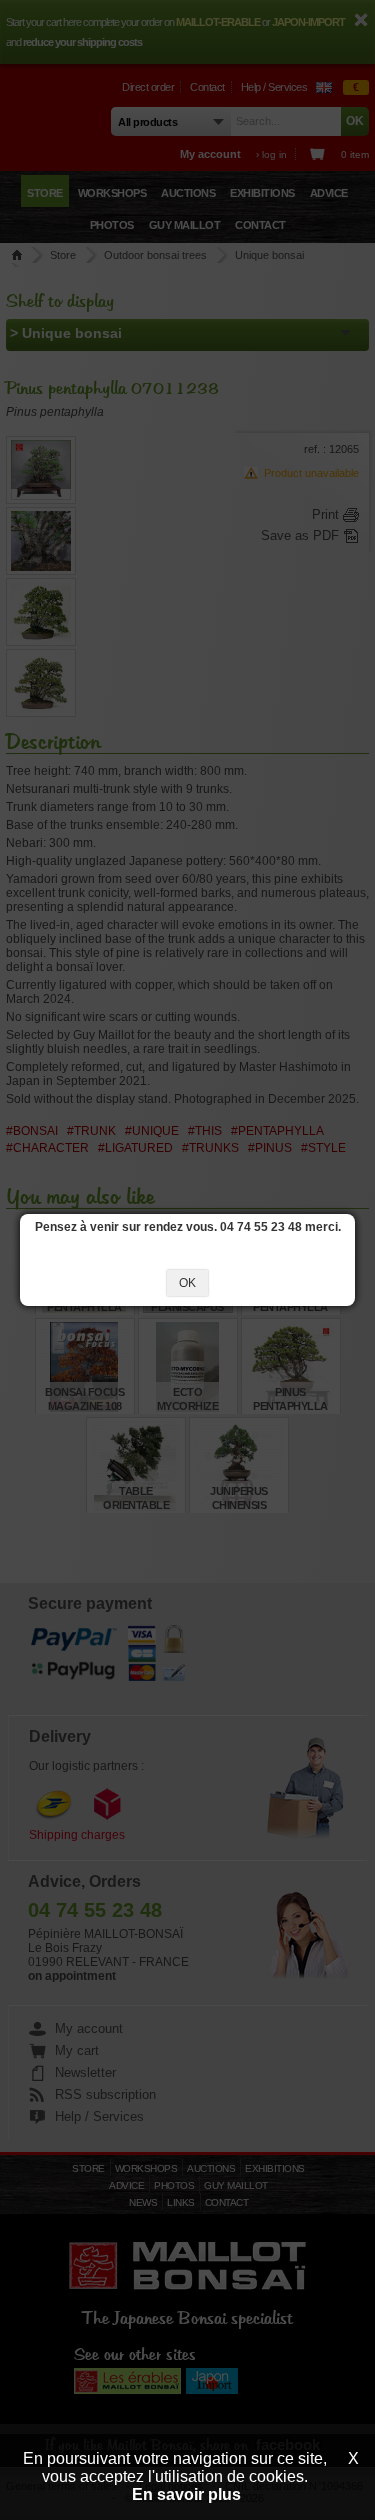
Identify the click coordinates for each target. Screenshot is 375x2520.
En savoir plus (186, 2494)
